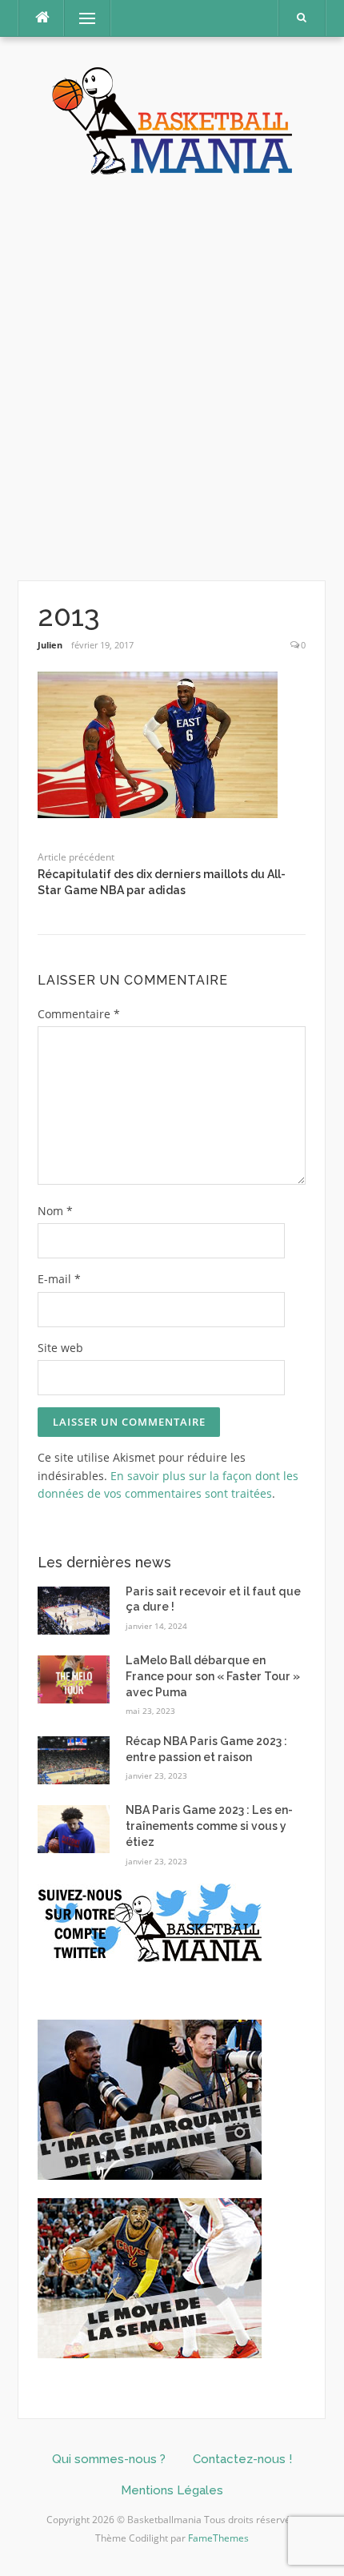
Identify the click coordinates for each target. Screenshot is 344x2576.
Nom (55, 1211)
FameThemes (218, 2538)
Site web (60, 1348)
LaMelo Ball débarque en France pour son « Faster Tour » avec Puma (213, 1676)
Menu (80, 18)
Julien (50, 645)
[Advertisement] (172, 379)
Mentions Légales (172, 2490)
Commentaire (79, 1014)
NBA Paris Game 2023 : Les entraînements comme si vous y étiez (209, 1826)
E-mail (59, 1279)
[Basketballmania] (172, 119)
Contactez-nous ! (242, 2459)
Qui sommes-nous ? (109, 2459)
